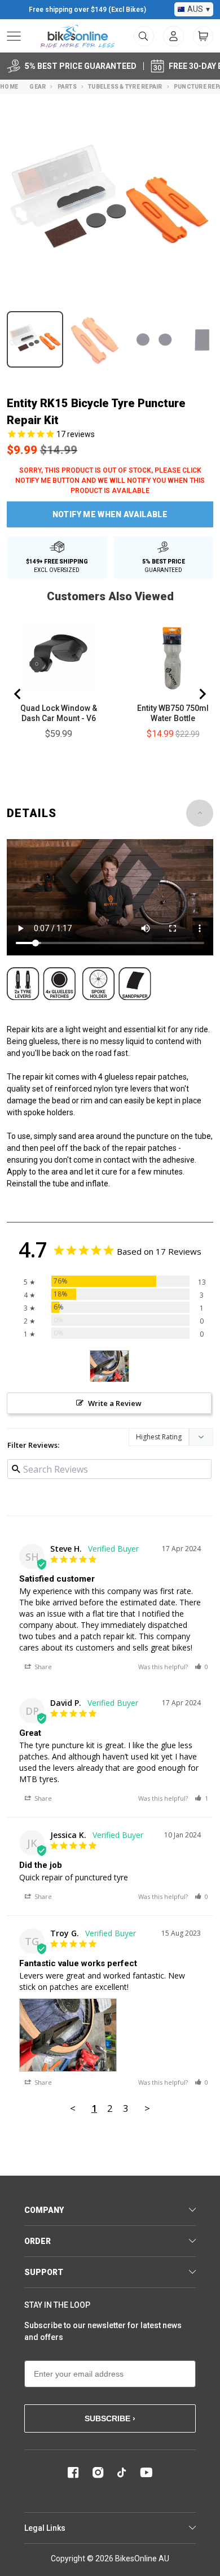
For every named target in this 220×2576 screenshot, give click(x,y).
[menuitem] (173, 36)
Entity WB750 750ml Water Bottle (173, 713)
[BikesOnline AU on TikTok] (122, 2473)
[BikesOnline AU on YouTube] (146, 2473)
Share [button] (42, 1667)
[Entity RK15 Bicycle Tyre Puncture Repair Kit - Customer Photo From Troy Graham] (109, 1366)
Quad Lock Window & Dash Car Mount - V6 (59, 713)
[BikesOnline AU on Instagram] (98, 2473)
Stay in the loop (57, 2305)
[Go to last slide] (18, 694)
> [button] (147, 2108)
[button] (201, 1667)
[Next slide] (202, 694)
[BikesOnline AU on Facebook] (73, 2473)
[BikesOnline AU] (78, 36)
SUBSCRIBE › (110, 2418)
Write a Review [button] (115, 1403)
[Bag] (203, 36)
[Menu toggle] (14, 36)
